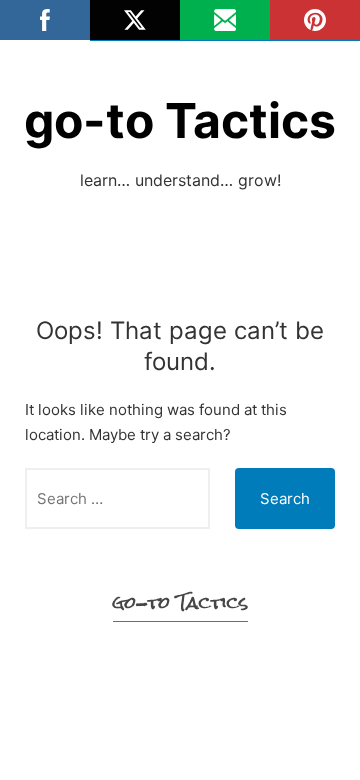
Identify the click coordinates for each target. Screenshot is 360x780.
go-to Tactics (180, 120)
